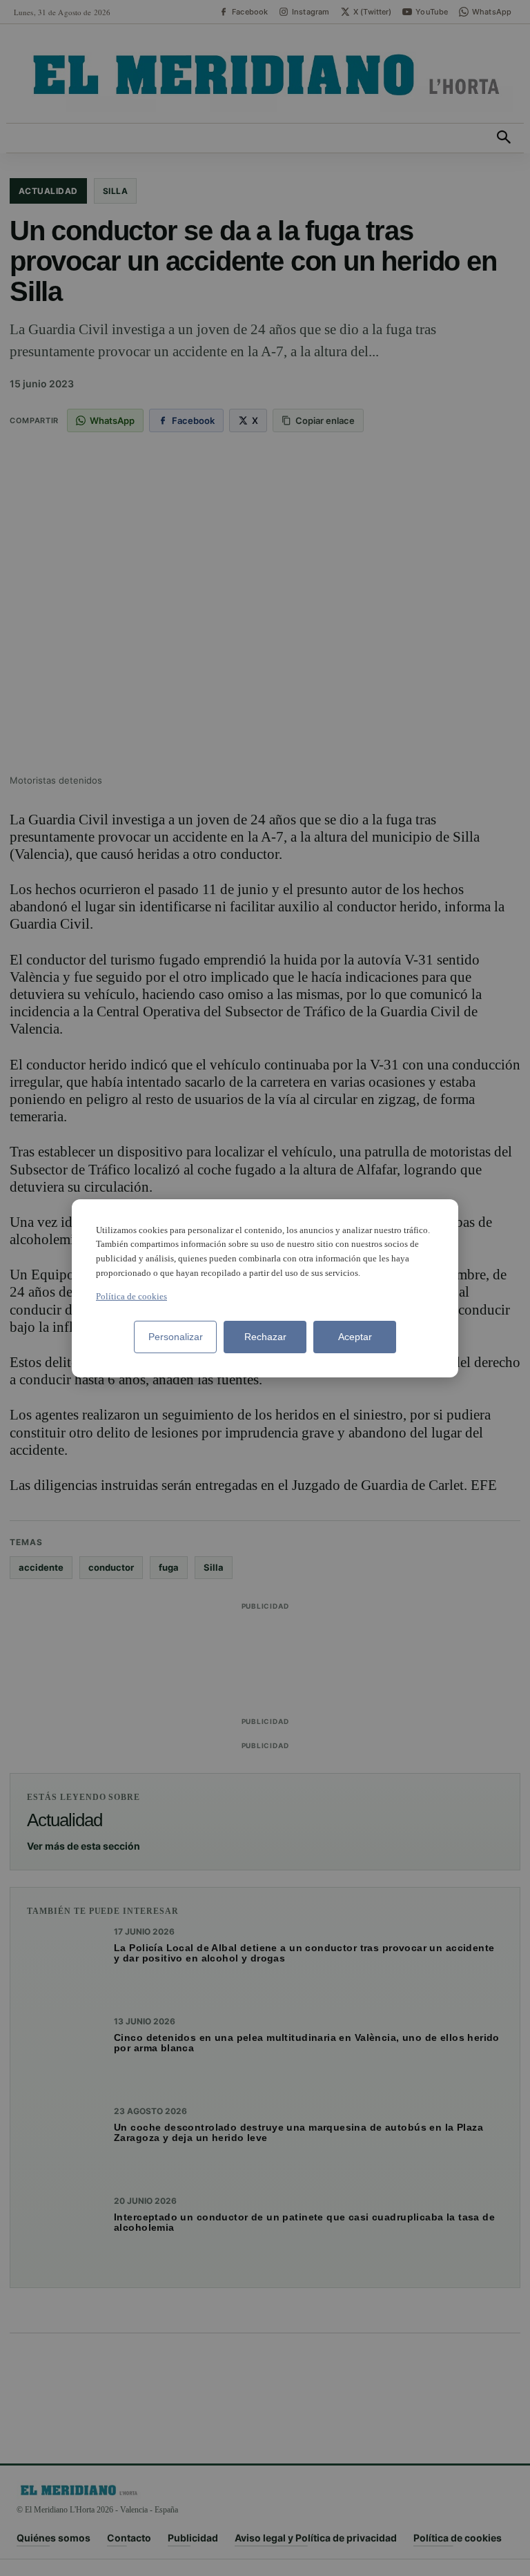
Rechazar (265, 1337)
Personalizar (176, 1337)
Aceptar (355, 1337)
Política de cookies (131, 1296)
